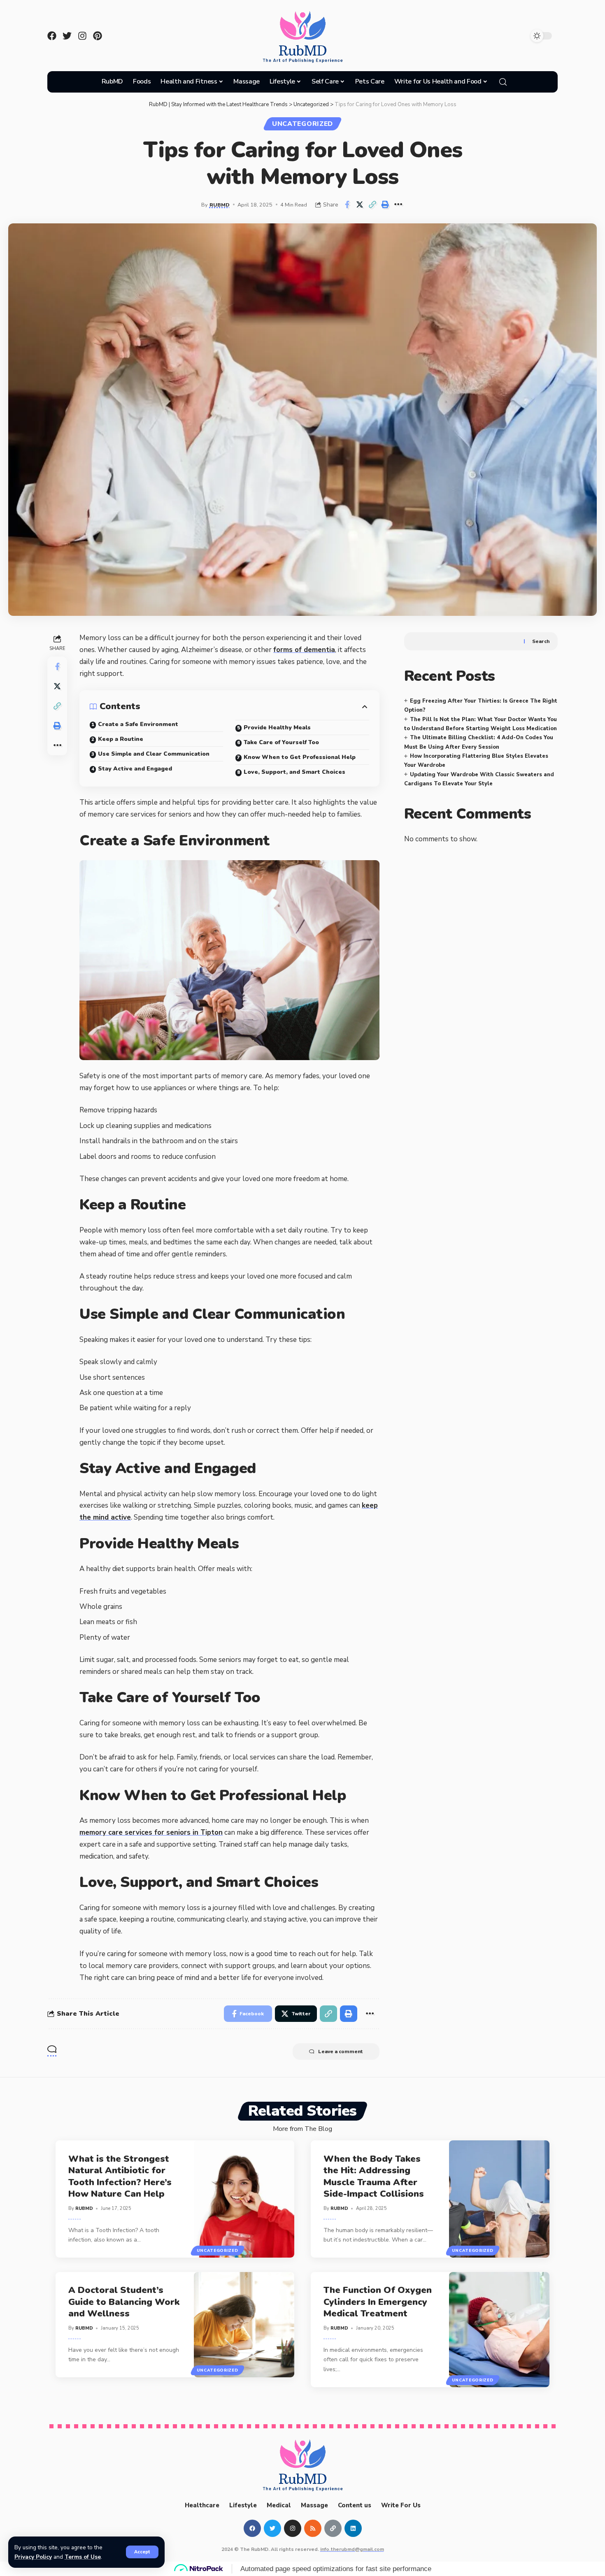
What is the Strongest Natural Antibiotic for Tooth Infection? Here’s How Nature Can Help (120, 2177)
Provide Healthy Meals (277, 728)
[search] (503, 82)
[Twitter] (67, 36)
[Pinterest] (98, 36)
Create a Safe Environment (138, 724)
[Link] (333, 2528)
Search (541, 641)
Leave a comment (341, 2052)
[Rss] (313, 2528)
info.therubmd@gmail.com (352, 2549)
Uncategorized (302, 124)
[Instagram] (82, 36)
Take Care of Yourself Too (281, 742)
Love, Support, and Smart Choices (294, 772)
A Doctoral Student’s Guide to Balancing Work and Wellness (124, 2302)
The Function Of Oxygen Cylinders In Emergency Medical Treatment (378, 2302)
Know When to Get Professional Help (300, 757)
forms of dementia (304, 650)
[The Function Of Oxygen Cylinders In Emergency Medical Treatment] (499, 2330)
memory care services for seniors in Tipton (151, 1832)
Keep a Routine (121, 739)
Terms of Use (83, 2557)
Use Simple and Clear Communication (154, 754)
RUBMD (220, 205)
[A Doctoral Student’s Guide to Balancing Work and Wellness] (244, 2325)
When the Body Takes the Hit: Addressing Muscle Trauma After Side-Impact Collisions (374, 2177)
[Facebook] (52, 36)
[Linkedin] (353, 2528)
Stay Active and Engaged (135, 769)
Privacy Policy (33, 2557)
